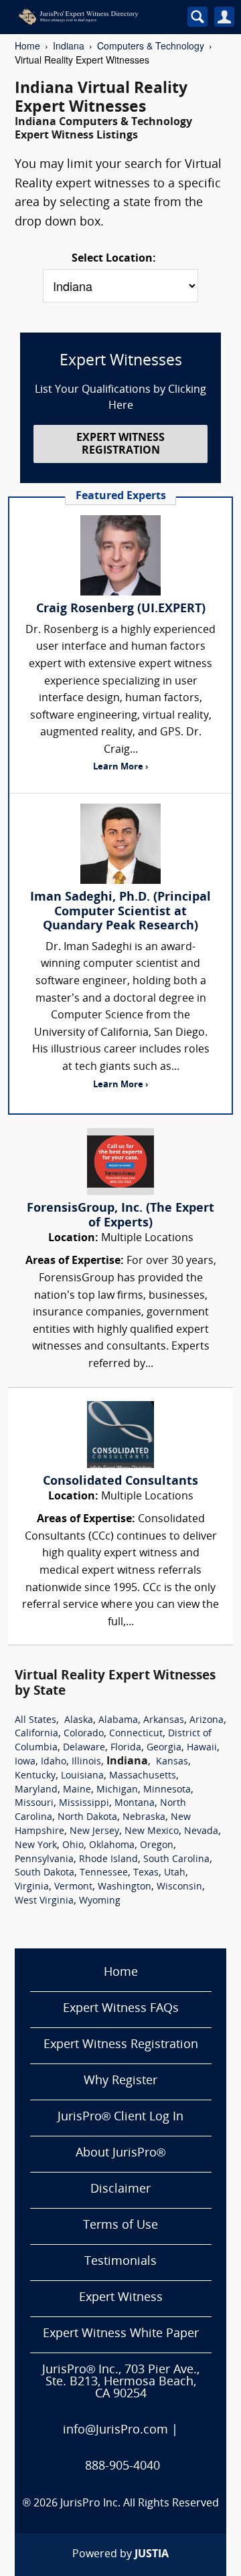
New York (36, 1846)
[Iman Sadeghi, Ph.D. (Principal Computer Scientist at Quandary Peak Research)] (120, 844)
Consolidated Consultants (120, 1482)
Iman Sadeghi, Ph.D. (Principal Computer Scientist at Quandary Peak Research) (120, 912)
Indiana (69, 45)
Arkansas (164, 1721)
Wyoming (100, 1901)
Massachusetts (143, 1776)
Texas (146, 1873)
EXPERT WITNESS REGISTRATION (120, 445)
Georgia (164, 1748)
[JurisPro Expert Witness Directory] (93, 17)
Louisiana (82, 1776)
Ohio (73, 1846)
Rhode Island (108, 1860)
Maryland (36, 1790)
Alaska (79, 1721)
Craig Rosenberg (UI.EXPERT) (121, 609)
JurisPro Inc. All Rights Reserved (140, 2504)
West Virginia (44, 1901)
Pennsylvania (44, 1860)
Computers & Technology (151, 45)
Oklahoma (112, 1846)
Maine (77, 1790)
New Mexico (152, 1832)
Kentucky (35, 1776)
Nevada (201, 1832)
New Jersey (94, 1832)
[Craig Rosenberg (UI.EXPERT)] (120, 555)
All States (35, 1721)
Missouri (34, 1804)
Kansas (172, 1762)
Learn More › (120, 767)
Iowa (25, 1762)
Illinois (86, 1762)
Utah (175, 1873)
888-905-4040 (123, 2467)
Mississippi (84, 1804)
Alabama (118, 1721)
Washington (125, 1887)
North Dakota (87, 1818)
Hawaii (202, 1748)
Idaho (54, 1762)
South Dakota (45, 1873)
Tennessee (104, 1873)
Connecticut (136, 1734)
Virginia (32, 1887)
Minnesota (167, 1790)
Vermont (73, 1887)
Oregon (157, 1846)
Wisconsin (179, 1887)
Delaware (84, 1748)
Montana (135, 1804)
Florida (126, 1748)
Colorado (84, 1734)
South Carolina (176, 1860)
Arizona (207, 1721)
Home (27, 45)
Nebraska (144, 1818)
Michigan (117, 1790)
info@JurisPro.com (115, 2430)
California (36, 1734)
